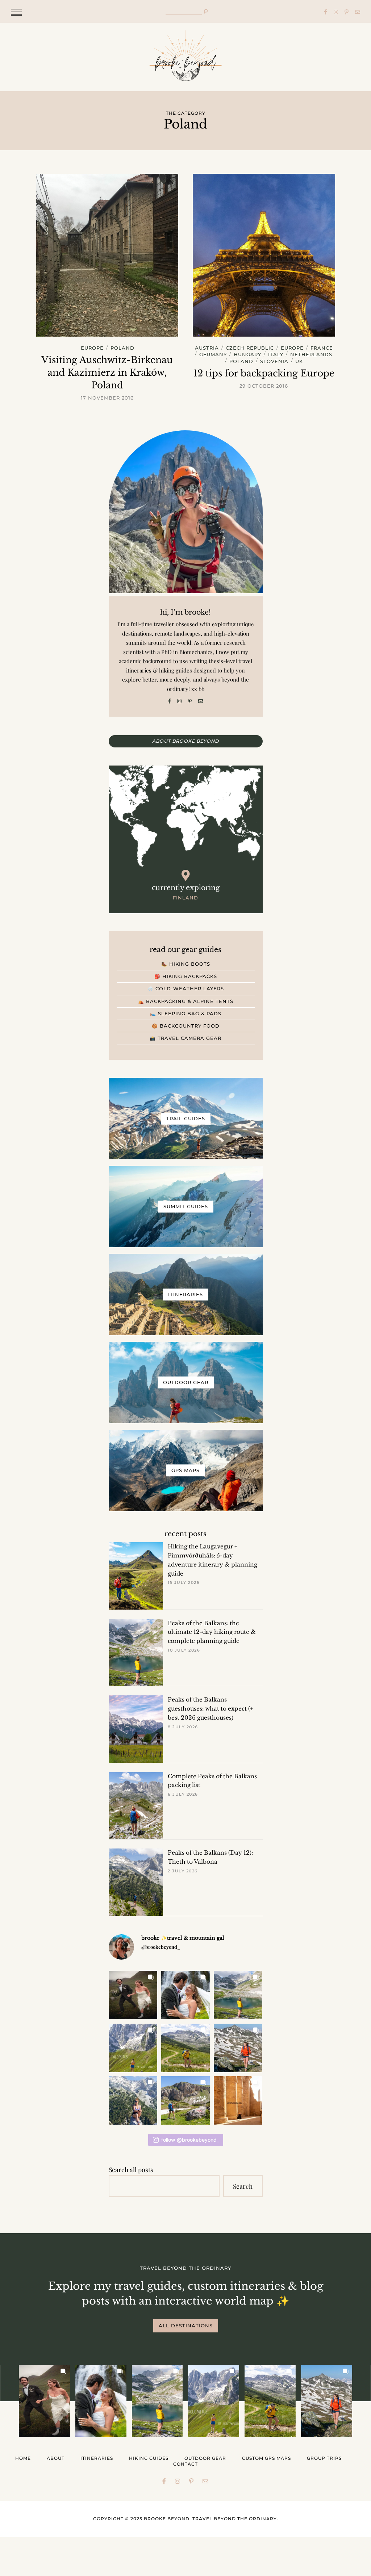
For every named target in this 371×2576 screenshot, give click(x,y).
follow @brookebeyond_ (190, 2140)
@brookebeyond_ (161, 1947)
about (56, 2458)
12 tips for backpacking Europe (264, 373)
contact (185, 2464)
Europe (92, 348)
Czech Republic (250, 348)
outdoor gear (205, 2458)
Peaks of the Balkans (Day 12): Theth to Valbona (210, 1857)
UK (299, 362)
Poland (122, 348)
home (23, 2458)
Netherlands (311, 355)
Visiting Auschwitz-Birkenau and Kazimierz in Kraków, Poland (107, 373)
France (322, 348)
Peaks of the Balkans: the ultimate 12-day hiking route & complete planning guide (212, 1632)
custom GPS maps (266, 2458)
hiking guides (149, 2458)
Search (243, 2186)
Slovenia (274, 362)
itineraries (97, 2458)
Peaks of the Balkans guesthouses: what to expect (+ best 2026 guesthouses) (210, 1709)
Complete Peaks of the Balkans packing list (212, 1781)
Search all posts (131, 2169)
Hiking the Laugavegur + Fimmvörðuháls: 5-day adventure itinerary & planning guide (212, 1560)
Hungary (247, 355)
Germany (213, 355)
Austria (207, 348)
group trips (324, 2458)
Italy (276, 355)
